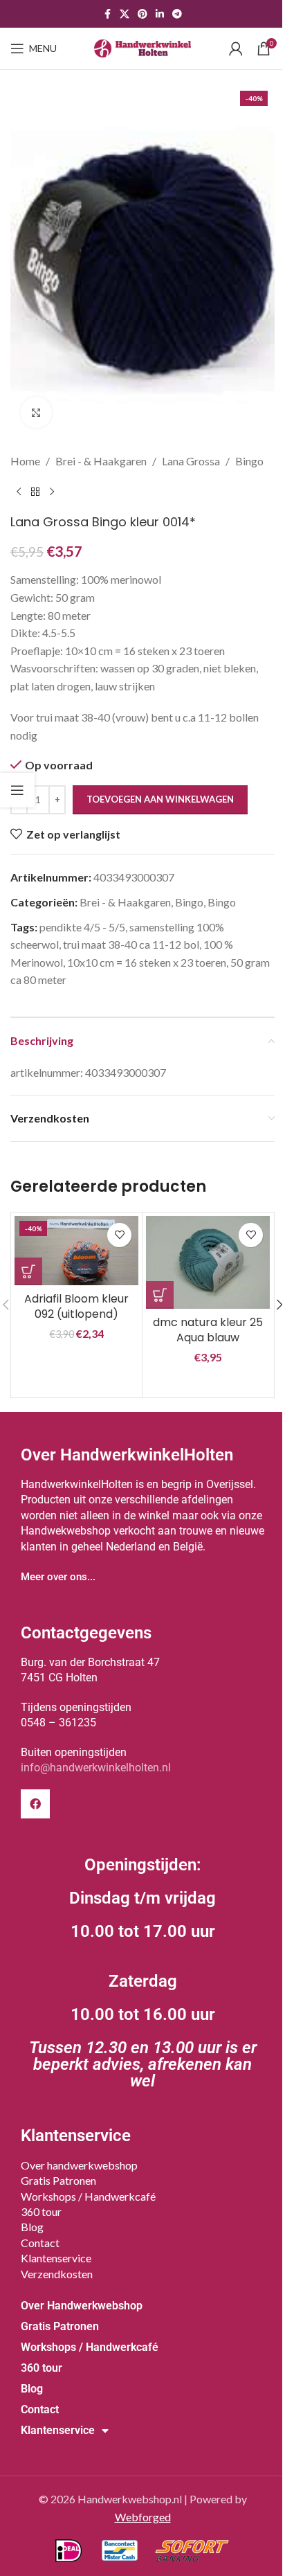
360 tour (41, 2211)
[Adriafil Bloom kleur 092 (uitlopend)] (76, 1251)
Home (25, 461)
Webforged (143, 2517)
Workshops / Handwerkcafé (88, 2196)
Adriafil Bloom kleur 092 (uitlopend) (76, 1306)
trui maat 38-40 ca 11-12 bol (131, 944)
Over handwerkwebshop (79, 2165)
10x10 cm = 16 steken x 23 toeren (147, 962)
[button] (28, 1271)
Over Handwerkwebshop (82, 2306)
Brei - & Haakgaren (101, 461)
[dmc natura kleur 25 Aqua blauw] (208, 1262)
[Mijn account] (236, 48)
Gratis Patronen (58, 2180)
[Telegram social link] (177, 14)
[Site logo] (142, 47)
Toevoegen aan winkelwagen (160, 799)
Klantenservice (56, 2258)
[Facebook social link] (107, 14)
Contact (40, 2243)
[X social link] (125, 14)
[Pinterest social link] (142, 14)
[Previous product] (19, 492)
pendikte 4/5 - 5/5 (82, 927)
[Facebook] (35, 1804)
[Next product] (52, 492)
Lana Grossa (191, 461)
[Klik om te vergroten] (36, 412)
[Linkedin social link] (160, 14)
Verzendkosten (57, 2274)
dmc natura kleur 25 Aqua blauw (208, 1330)
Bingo (249, 461)
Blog (32, 2227)
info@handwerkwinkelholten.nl (96, 1768)
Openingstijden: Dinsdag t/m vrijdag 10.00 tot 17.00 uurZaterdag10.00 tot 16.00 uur (143, 1973)
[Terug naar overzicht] (35, 492)
